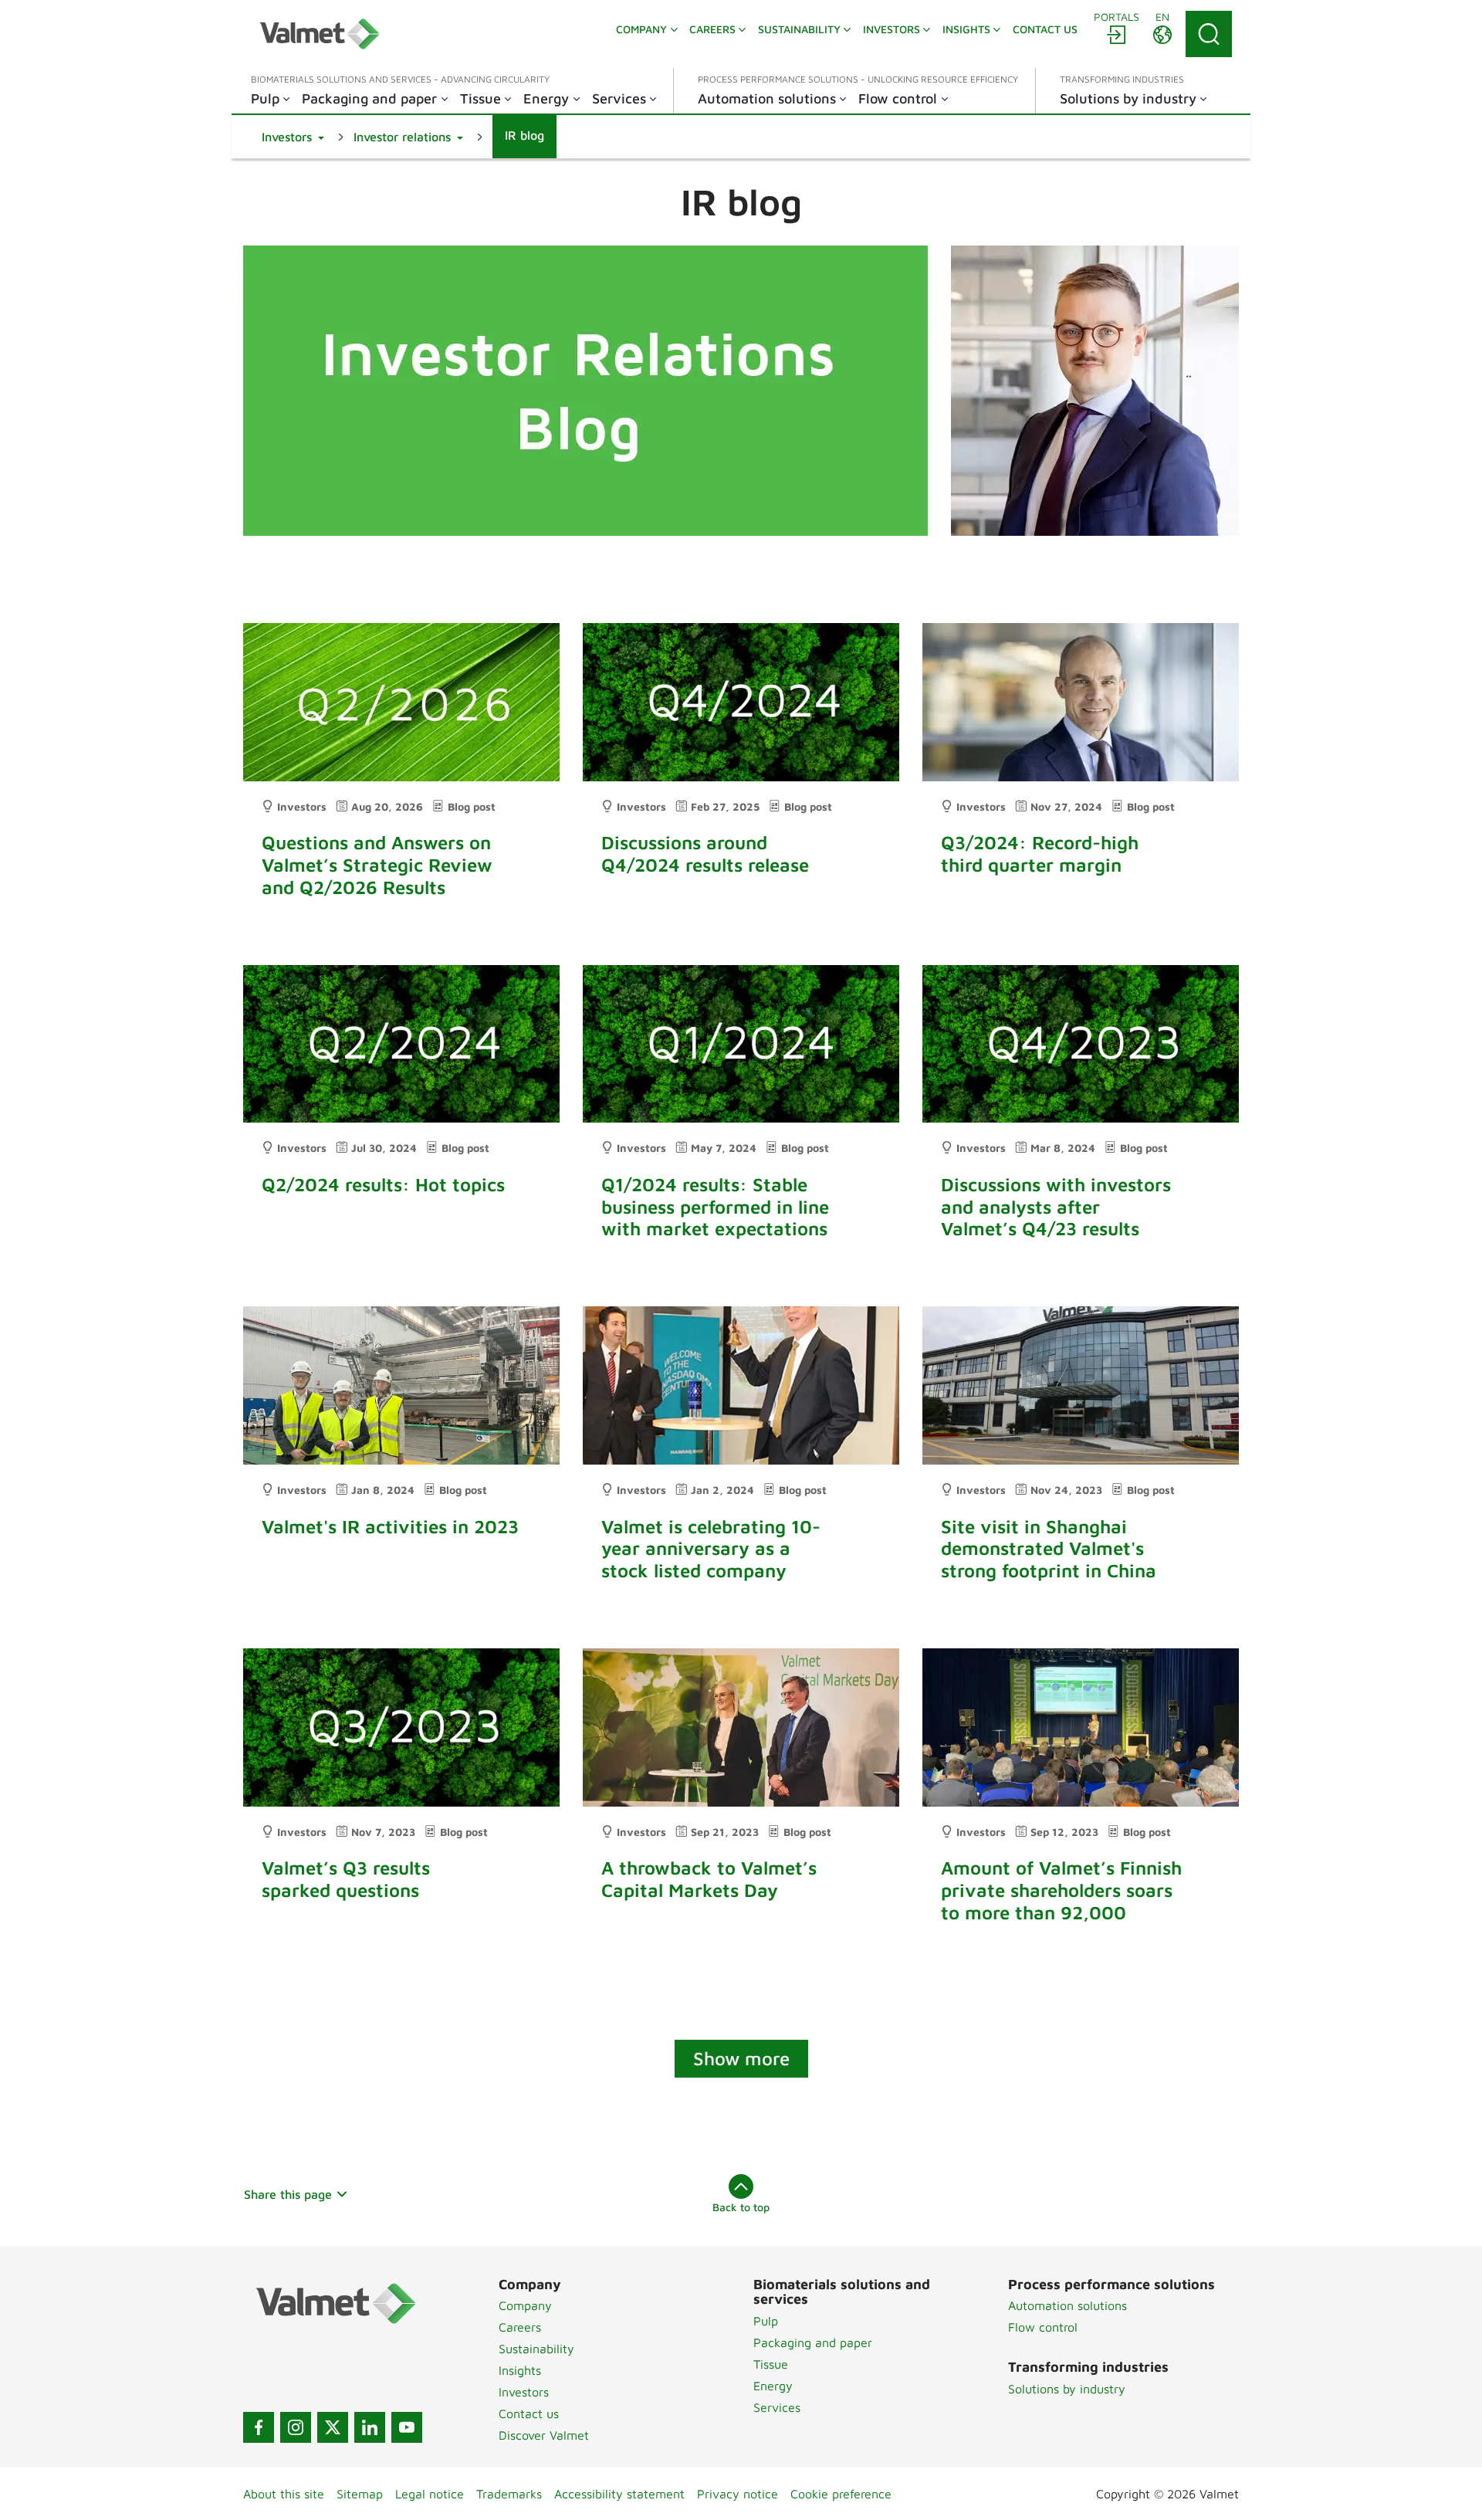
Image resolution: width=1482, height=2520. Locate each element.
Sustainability (536, 2349)
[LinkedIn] (370, 2427)
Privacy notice (738, 2494)
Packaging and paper (813, 2342)
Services (777, 2407)
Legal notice (430, 2494)
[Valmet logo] (320, 34)
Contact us (529, 2413)
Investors (524, 2392)
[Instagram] (296, 2427)
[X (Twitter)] (333, 2427)
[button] (293, 137)
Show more (741, 2058)
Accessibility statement (619, 2494)
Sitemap (360, 2494)
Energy (773, 2386)
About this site (284, 2494)
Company (525, 2305)
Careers (520, 2327)
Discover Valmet (544, 2435)
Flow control (1043, 2327)
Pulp (766, 2321)
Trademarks (509, 2494)
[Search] (1209, 34)
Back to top (741, 2207)
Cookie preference (841, 2494)
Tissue (771, 2364)
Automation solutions (1068, 2305)
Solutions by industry (1067, 2389)
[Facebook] (259, 2427)
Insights (520, 2370)
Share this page (288, 2194)
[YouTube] (407, 2427)
